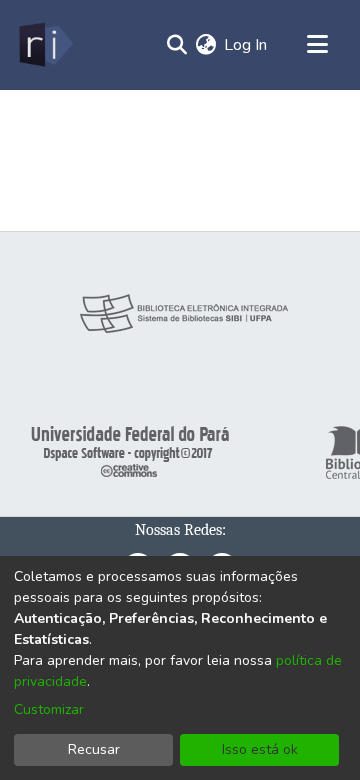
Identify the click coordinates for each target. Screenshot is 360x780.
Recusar (94, 749)
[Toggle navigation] (317, 45)
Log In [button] (246, 45)
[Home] (44, 45)
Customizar (49, 709)
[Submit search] (176, 45)
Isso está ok (260, 749)
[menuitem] (205, 45)
